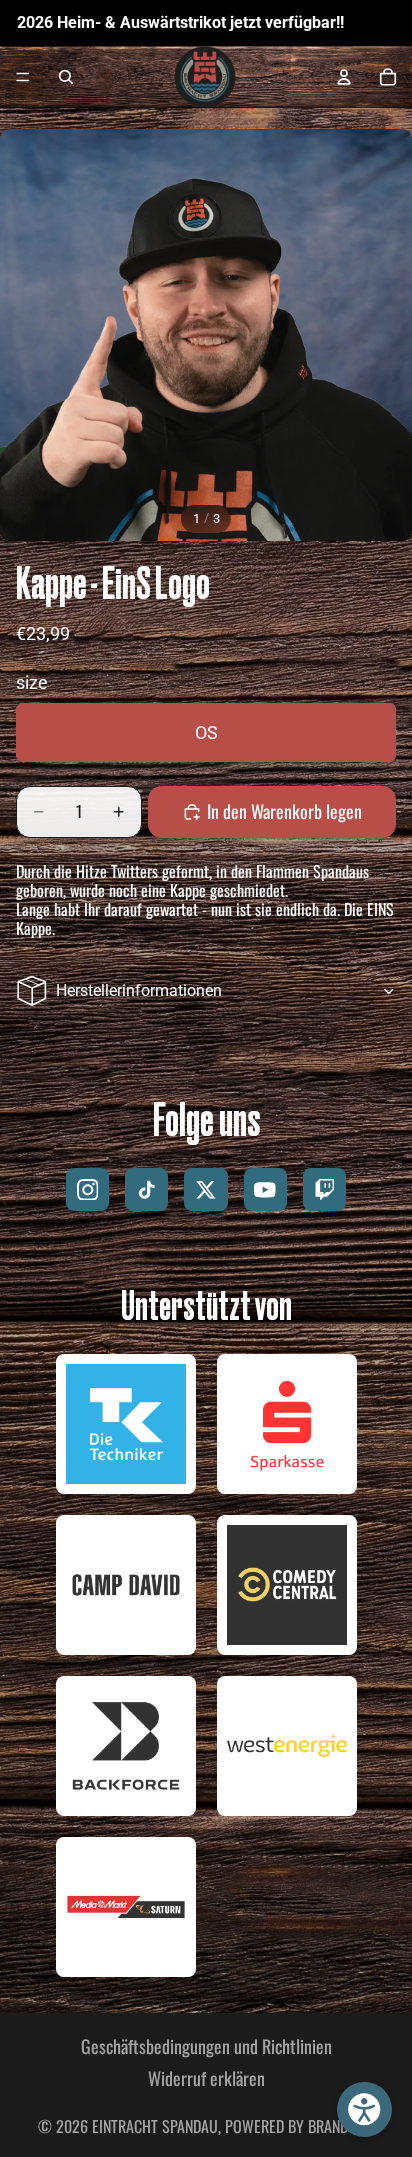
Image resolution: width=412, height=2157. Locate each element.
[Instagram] (87, 1189)
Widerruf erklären (206, 2078)
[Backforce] (126, 1746)
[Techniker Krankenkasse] (126, 1424)
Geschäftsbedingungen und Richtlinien (206, 2046)
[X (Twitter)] (205, 1189)
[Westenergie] (287, 1746)
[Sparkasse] (287, 1424)
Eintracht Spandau (155, 2126)
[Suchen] (66, 77)
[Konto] (344, 77)
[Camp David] (126, 1585)
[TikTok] (146, 1189)
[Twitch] (324, 1189)
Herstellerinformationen (139, 990)
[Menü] (23, 78)
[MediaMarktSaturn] (126, 1907)
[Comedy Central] (287, 1585)
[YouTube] (265, 1189)
